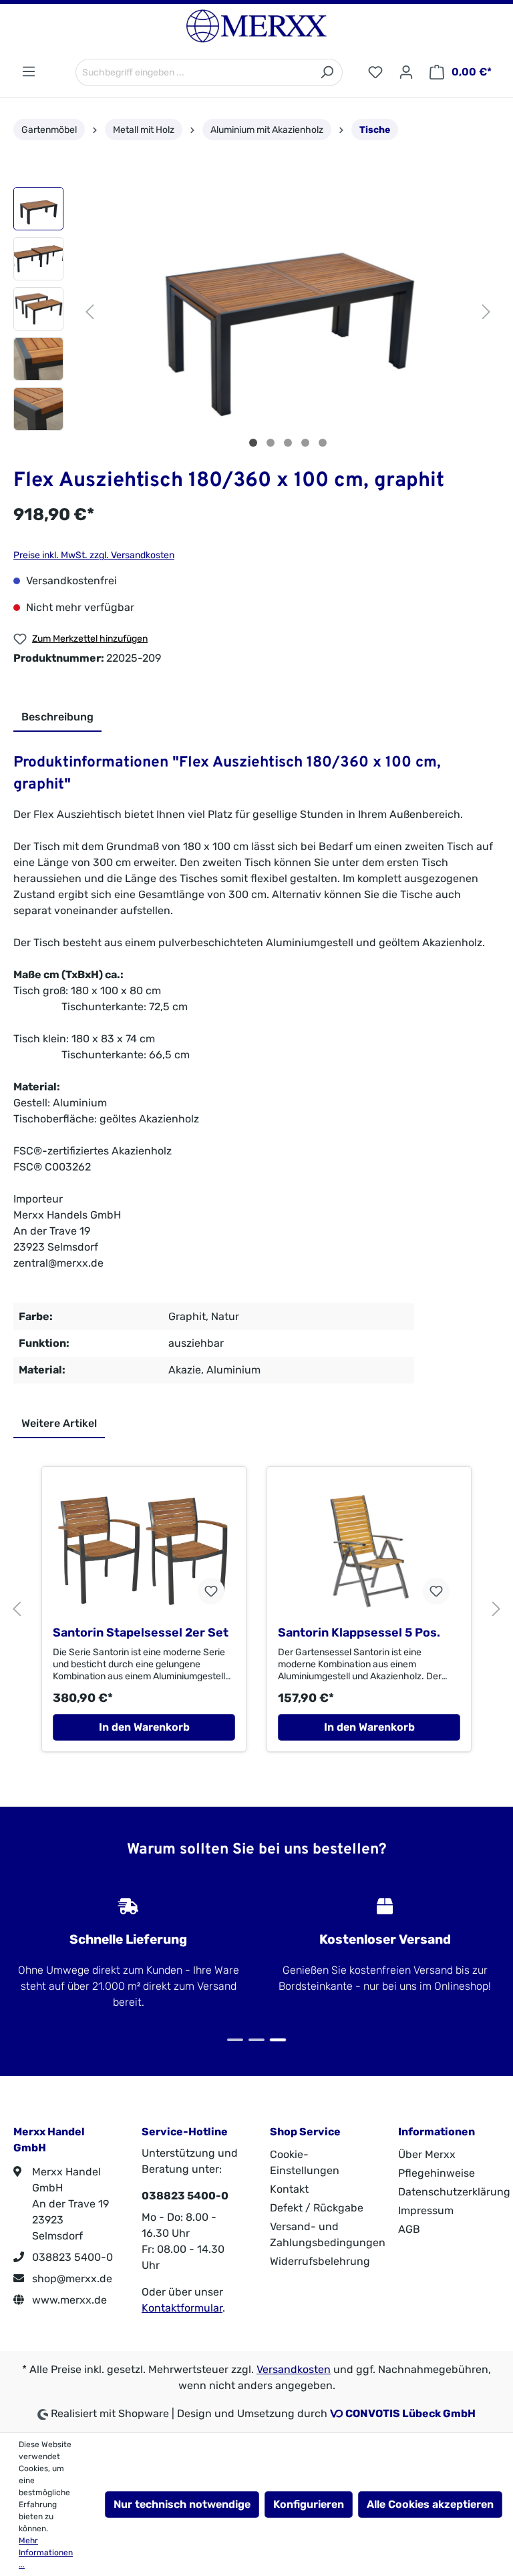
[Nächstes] (486, 310)
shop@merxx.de (71, 2279)
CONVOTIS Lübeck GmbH (410, 2413)
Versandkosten (294, 2369)
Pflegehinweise (437, 2173)
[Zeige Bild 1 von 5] (253, 443)
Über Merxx (427, 2154)
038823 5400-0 (71, 2257)
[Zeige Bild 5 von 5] (323, 443)
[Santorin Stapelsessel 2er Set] (144, 1551)
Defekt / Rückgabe (317, 2208)
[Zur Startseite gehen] (256, 26)
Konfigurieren (309, 2504)
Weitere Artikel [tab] (59, 1423)
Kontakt (289, 2189)
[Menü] (29, 72)
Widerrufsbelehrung (320, 2261)
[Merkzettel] (375, 72)
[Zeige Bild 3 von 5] (288, 443)
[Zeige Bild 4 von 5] (305, 443)
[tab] (57, 718)
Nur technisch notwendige (182, 2504)
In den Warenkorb (144, 1727)
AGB (409, 2229)
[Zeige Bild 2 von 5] (271, 443)
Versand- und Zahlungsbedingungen (328, 2234)
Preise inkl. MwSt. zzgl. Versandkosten (94, 555)
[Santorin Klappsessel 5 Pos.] (369, 1551)
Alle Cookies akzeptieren (430, 2504)
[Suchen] (327, 72)
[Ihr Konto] (406, 72)
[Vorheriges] (90, 310)
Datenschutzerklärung (454, 2192)
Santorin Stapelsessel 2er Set (141, 1633)
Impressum (426, 2210)
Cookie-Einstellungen (305, 2162)
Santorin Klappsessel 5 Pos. (359, 1633)
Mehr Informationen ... (46, 2553)
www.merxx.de (68, 2300)
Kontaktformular (182, 2308)
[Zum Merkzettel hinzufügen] (211, 1591)
